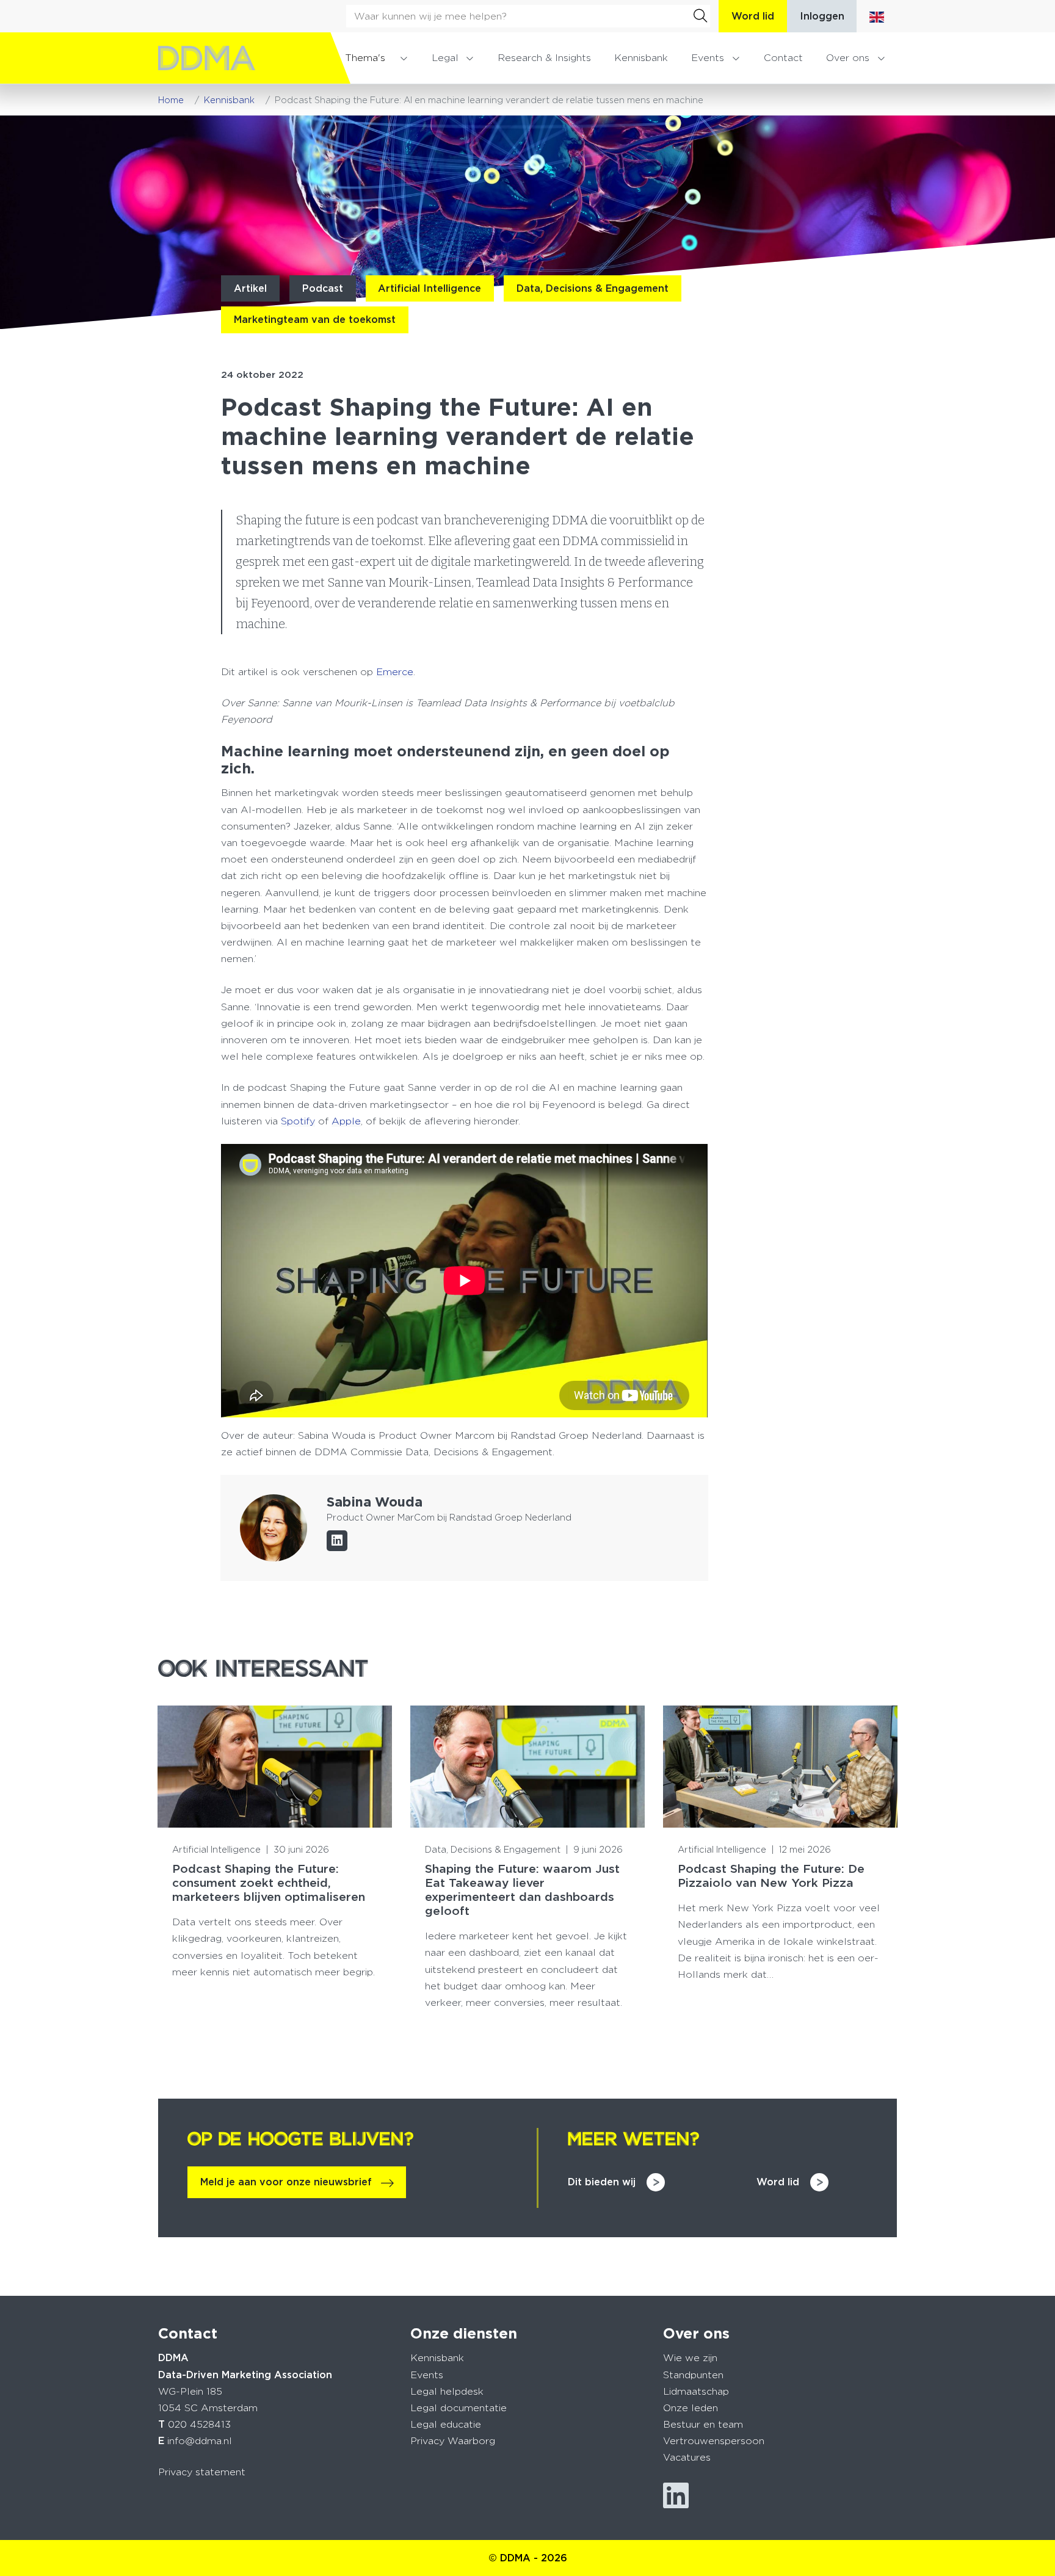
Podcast (323, 288)
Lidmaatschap (696, 2391)
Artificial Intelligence (430, 288)
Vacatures (687, 2457)
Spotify (298, 1121)
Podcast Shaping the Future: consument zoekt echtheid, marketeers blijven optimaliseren (269, 1883)
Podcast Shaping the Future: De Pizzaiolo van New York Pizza (771, 1876)
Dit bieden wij (602, 2182)
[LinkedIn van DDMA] (676, 2496)
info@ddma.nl (200, 2441)
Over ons (848, 58)
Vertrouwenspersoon (714, 2441)
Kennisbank (641, 58)
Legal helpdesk (447, 2391)
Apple (346, 1121)
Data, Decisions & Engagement (593, 288)
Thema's (365, 58)
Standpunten (693, 2375)
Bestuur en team (703, 2424)
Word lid (753, 16)
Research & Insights (544, 58)
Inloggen (822, 16)
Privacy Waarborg (453, 2441)
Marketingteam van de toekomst (315, 320)
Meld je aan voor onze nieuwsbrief (286, 2182)
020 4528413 (199, 2424)
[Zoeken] (700, 16)
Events (708, 58)
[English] (877, 16)
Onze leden (691, 2408)
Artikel (250, 288)
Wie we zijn (690, 2358)
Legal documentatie (459, 2408)
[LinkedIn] (337, 1541)
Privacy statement (202, 2472)
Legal (445, 58)
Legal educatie (446, 2424)
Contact (783, 58)
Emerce (395, 672)
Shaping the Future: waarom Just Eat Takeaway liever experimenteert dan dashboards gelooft (522, 1890)
